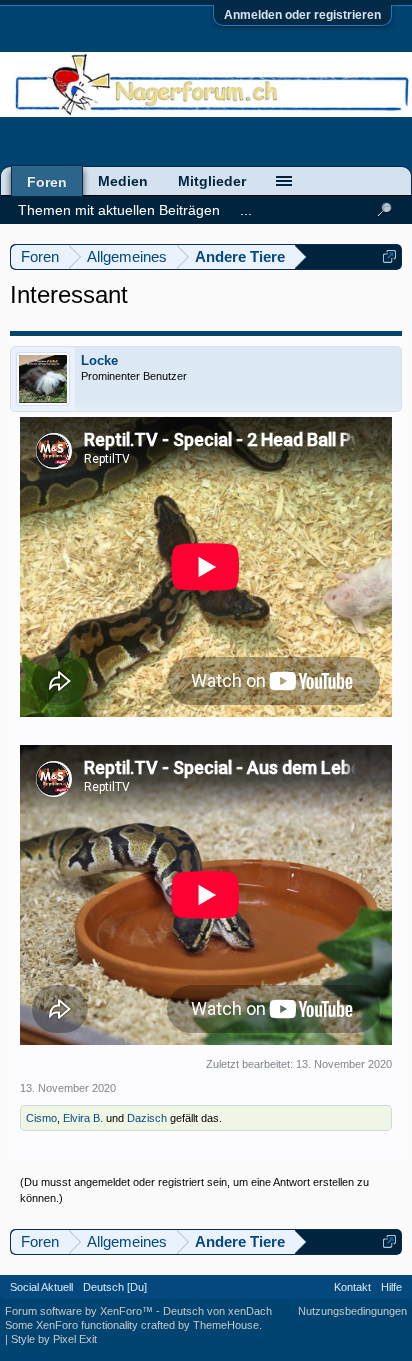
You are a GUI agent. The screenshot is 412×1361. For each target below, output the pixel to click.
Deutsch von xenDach (217, 1311)
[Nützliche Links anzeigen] (389, 256)
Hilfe (391, 1287)
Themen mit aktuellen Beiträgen (119, 210)
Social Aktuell (41, 1287)
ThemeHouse (226, 1325)
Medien (123, 181)
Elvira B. (83, 1118)
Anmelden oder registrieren (302, 15)
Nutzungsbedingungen (352, 1311)
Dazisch (147, 1118)
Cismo (41, 1118)
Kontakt (352, 1287)
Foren (47, 182)
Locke (99, 360)
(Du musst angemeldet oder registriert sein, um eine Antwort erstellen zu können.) (194, 1190)
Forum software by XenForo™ (80, 1311)
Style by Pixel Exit (54, 1339)
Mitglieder (212, 181)
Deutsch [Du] (115, 1287)
